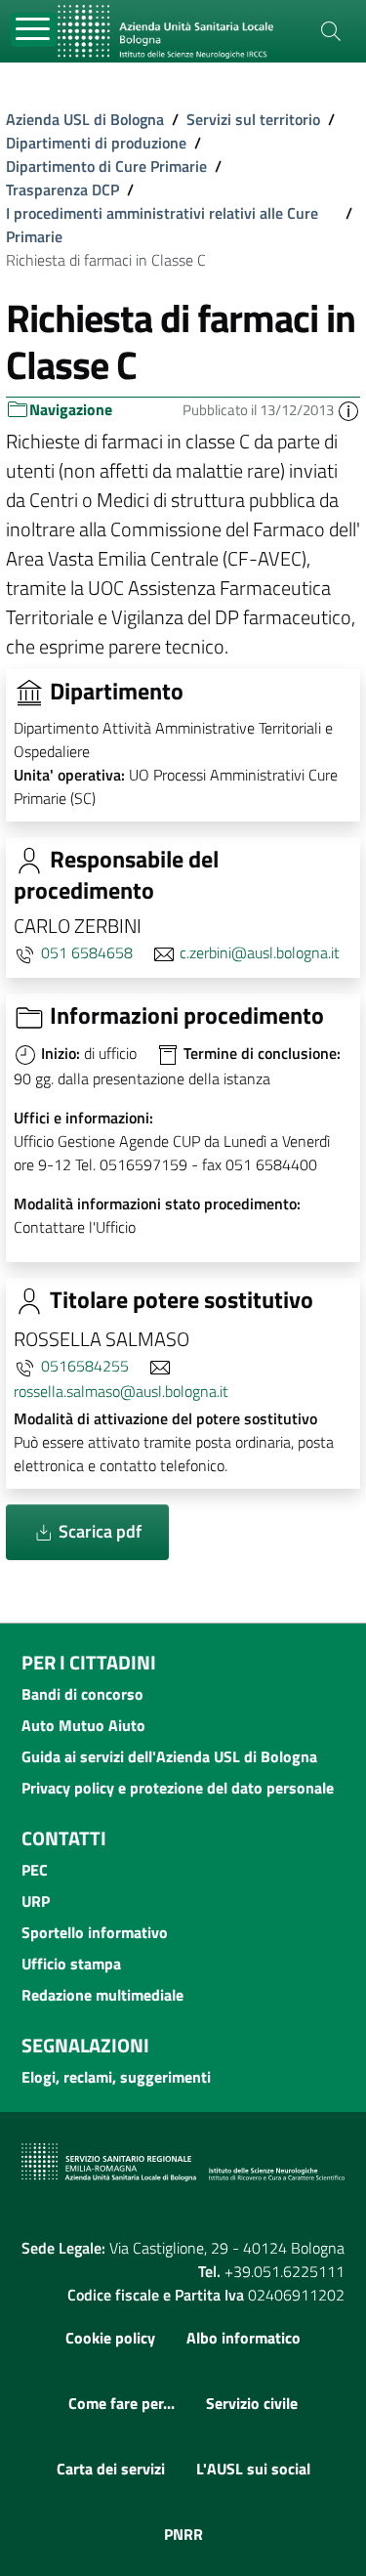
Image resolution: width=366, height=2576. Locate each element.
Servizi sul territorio (253, 119)
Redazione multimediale (102, 1995)
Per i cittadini (89, 1662)
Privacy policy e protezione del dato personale (178, 1788)
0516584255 (85, 1366)
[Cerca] (331, 31)
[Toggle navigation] (34, 30)
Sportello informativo (95, 1932)
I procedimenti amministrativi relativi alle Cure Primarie (162, 225)
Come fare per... (122, 2403)
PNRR (183, 2534)
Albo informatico (244, 2338)
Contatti (64, 1838)
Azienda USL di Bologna (85, 119)
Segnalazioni (85, 2045)
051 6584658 (87, 952)
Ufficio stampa (71, 1964)
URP (36, 1901)
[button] (348, 410)
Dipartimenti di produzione (96, 143)
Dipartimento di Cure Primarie (106, 166)
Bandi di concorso (82, 1694)
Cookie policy (110, 2338)
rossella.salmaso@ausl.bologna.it (121, 1391)
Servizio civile (252, 2403)
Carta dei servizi (111, 2469)
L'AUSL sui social (253, 2469)
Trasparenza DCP (62, 190)
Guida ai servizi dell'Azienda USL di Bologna (169, 1756)
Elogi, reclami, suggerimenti (116, 2077)
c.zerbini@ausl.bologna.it (260, 952)
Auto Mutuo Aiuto (83, 1725)
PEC (35, 1870)
